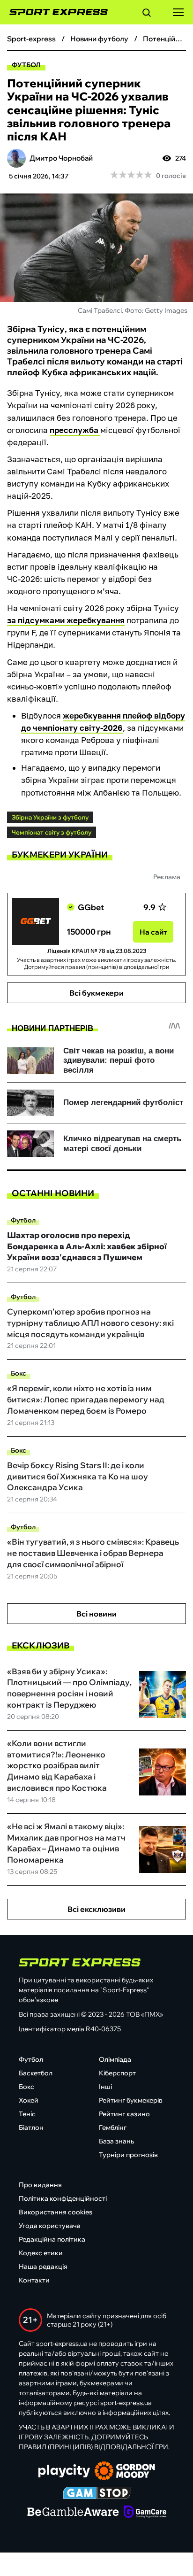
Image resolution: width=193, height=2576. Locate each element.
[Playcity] (64, 2472)
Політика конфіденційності (63, 2198)
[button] (147, 14)
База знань (116, 2141)
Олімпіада (115, 2059)
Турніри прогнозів (128, 2155)
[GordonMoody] (125, 2472)
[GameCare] (145, 2513)
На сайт (153, 932)
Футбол (26, 65)
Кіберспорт (117, 2073)
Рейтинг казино (124, 2114)
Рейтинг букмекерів (131, 2100)
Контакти (34, 2280)
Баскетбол (36, 2073)
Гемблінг (113, 2127)
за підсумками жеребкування (66, 620)
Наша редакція (43, 2267)
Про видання (40, 2185)
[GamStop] (97, 2494)
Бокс (19, 1373)
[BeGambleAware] (73, 2513)
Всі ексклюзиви (96, 1909)
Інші (105, 2087)
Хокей (29, 2100)
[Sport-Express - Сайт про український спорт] (54, 12)
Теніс (27, 2114)
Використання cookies (56, 2212)
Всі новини (96, 1614)
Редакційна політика (52, 2239)
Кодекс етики (41, 2253)
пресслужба (75, 430)
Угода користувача (50, 2226)
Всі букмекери (96, 993)
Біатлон (31, 2127)
